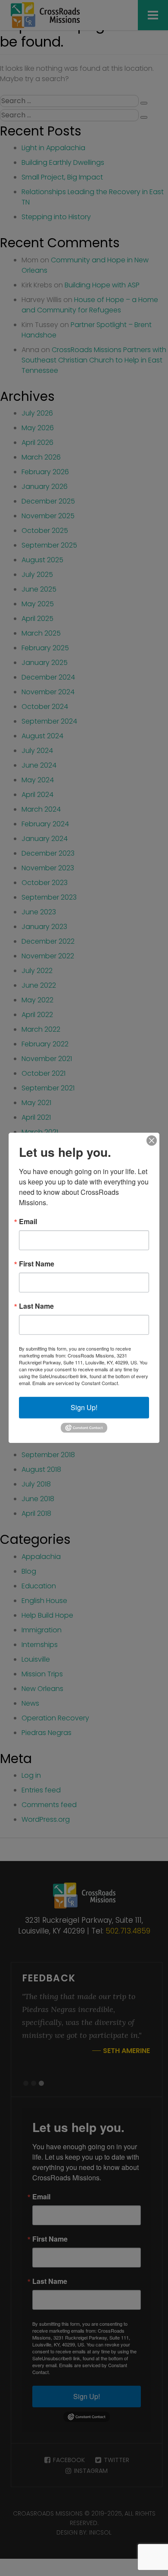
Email (28, 1222)
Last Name (36, 1306)
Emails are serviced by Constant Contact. (76, 1383)
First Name (37, 1264)
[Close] (152, 1140)
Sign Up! (84, 1407)
